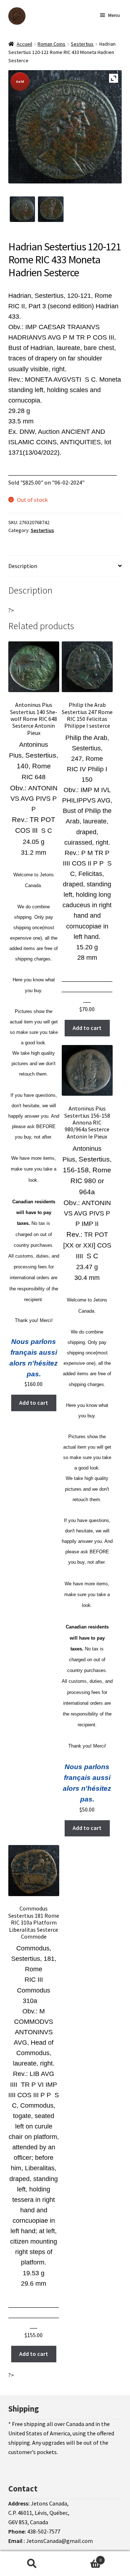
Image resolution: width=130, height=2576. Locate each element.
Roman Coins (51, 44)
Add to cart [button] (34, 1403)
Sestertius (82, 44)
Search (32, 2564)
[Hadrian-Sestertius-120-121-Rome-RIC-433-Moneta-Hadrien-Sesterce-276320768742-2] (51, 209)
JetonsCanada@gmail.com (59, 2541)
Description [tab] (23, 566)
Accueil (24, 44)
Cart (82, 2557)
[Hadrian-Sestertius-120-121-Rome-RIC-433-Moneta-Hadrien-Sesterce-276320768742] (23, 209)
